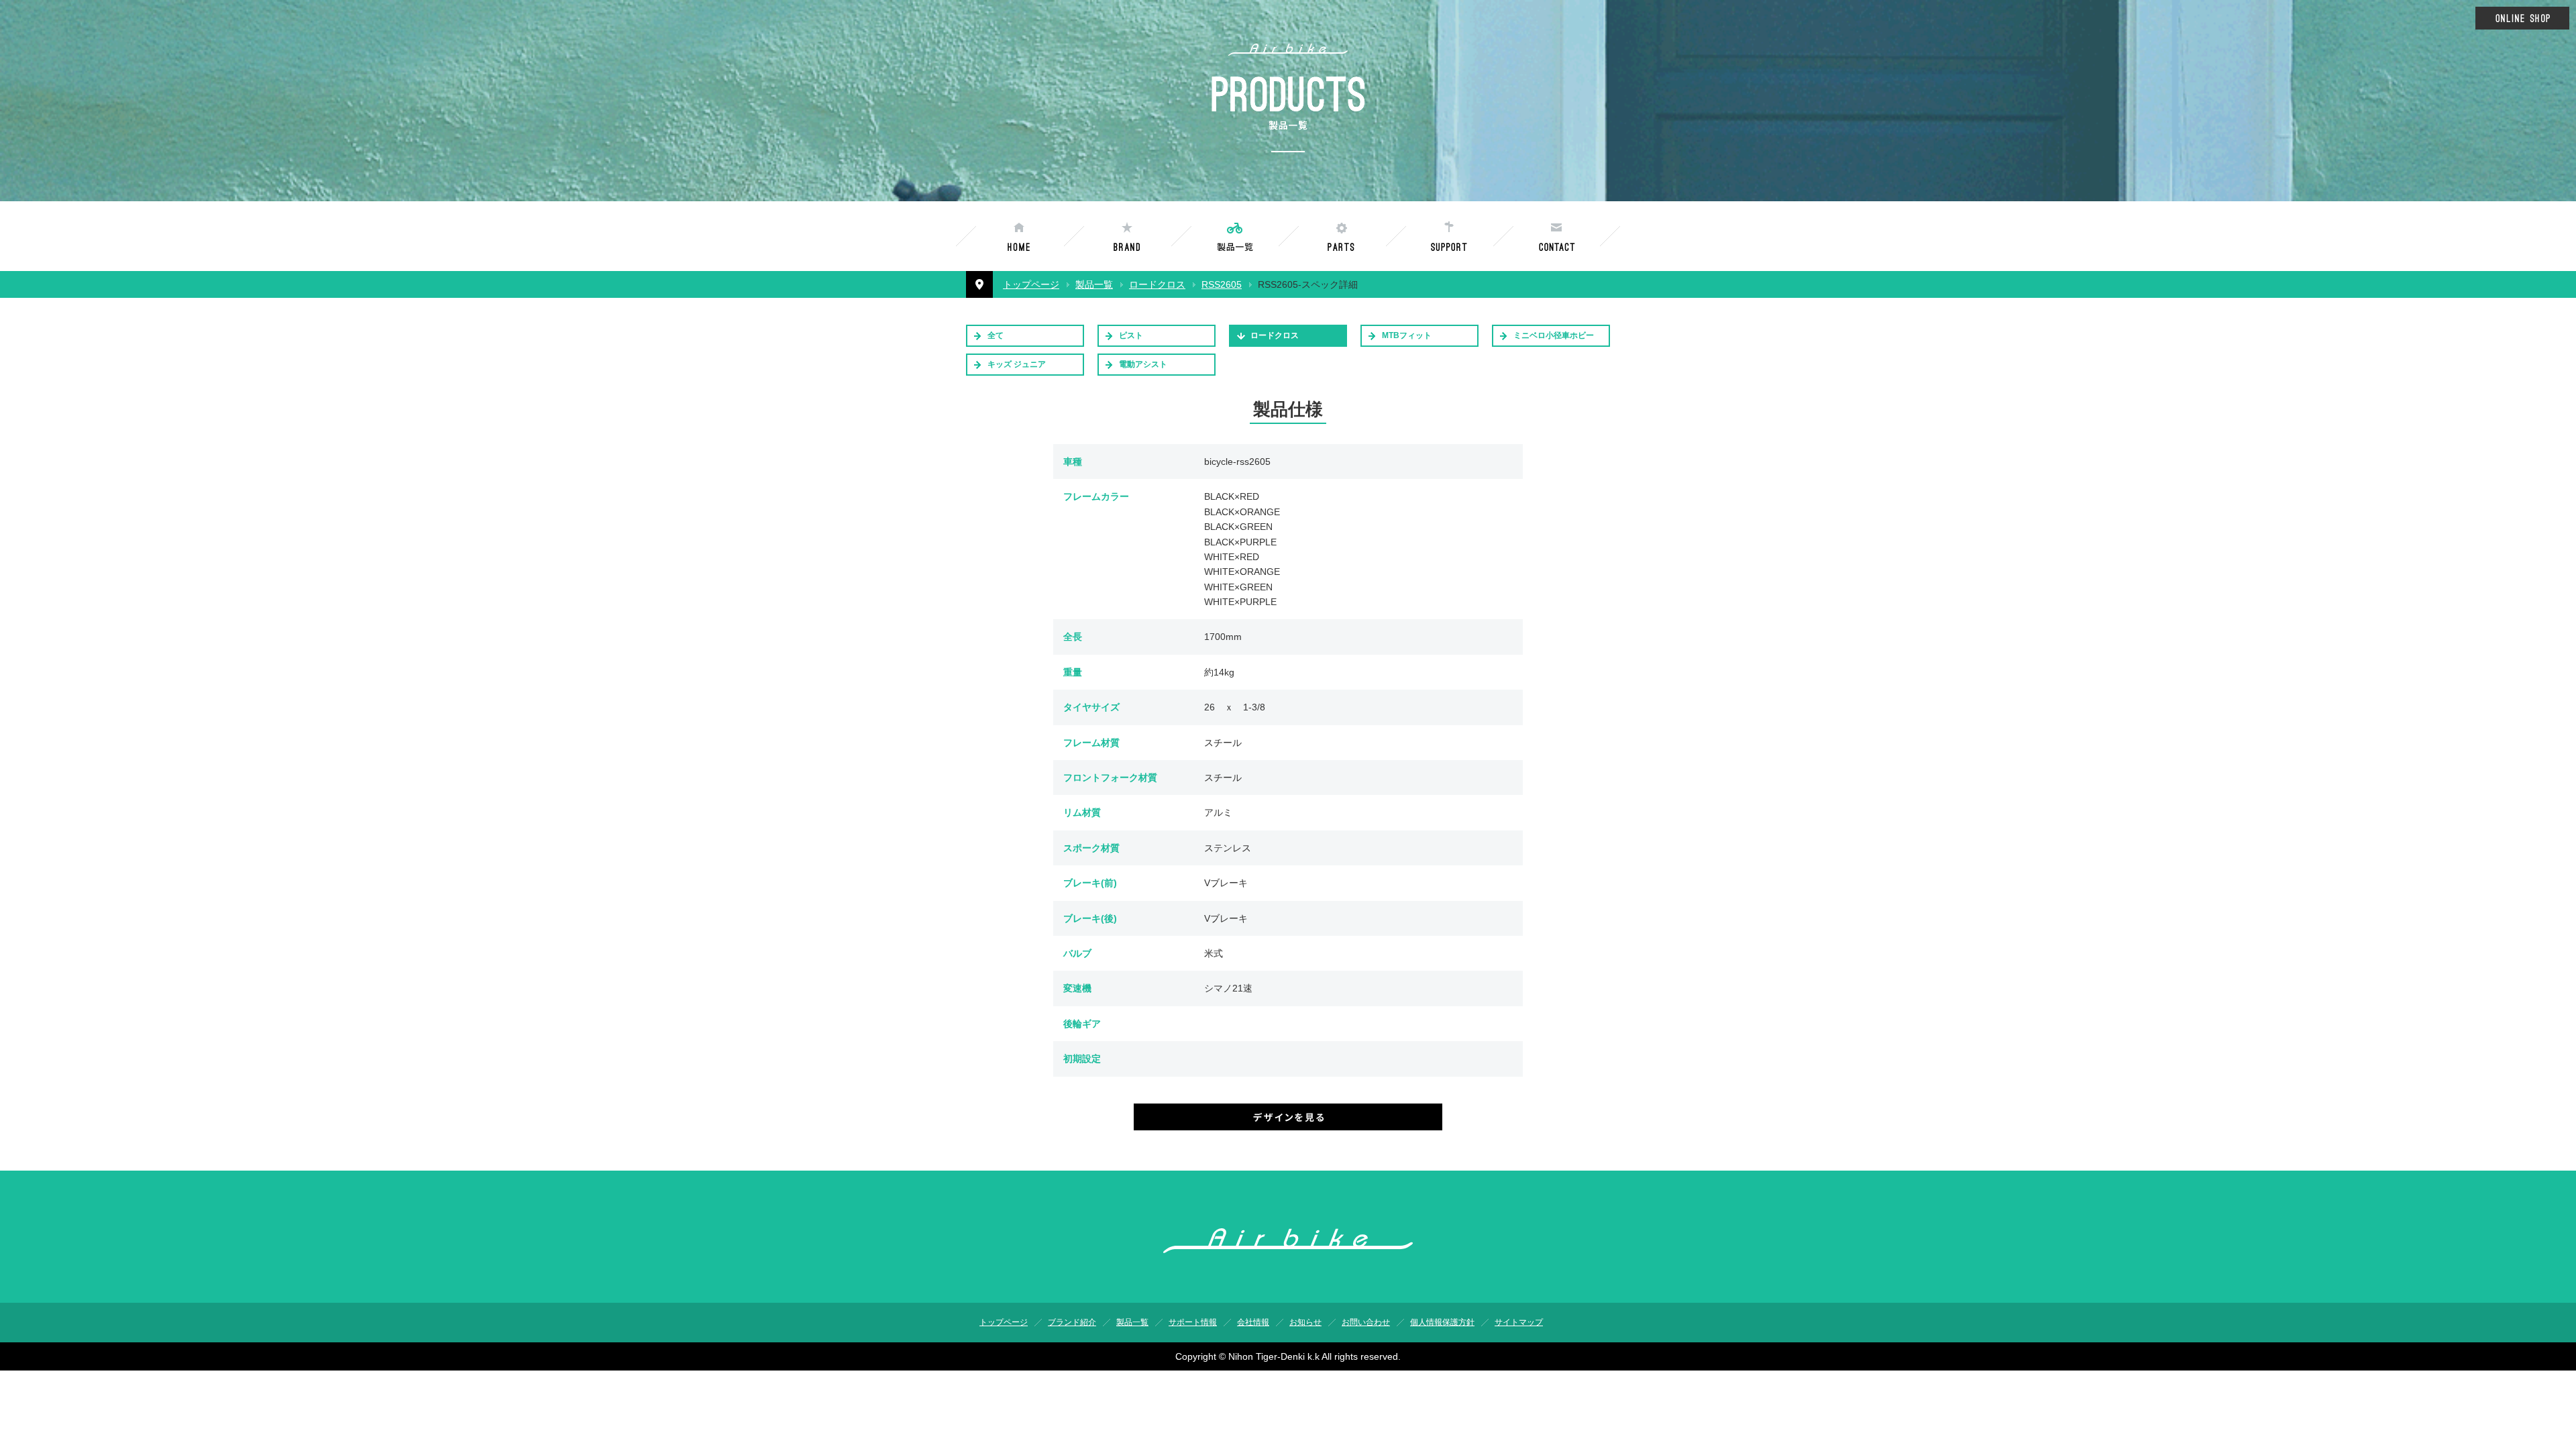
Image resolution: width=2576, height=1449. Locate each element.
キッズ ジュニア (1017, 364)
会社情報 (1253, 1322)
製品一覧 (1094, 284)
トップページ (1031, 284)
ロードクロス (1157, 284)
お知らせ (1305, 1322)
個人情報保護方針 (1442, 1322)
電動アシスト (1143, 364)
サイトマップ (1519, 1322)
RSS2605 (1222, 284)
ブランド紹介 (1072, 1322)
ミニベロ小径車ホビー (1554, 335)
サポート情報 (1193, 1322)
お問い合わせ (1366, 1322)
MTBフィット (1407, 335)
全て (996, 335)
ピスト (1131, 335)
